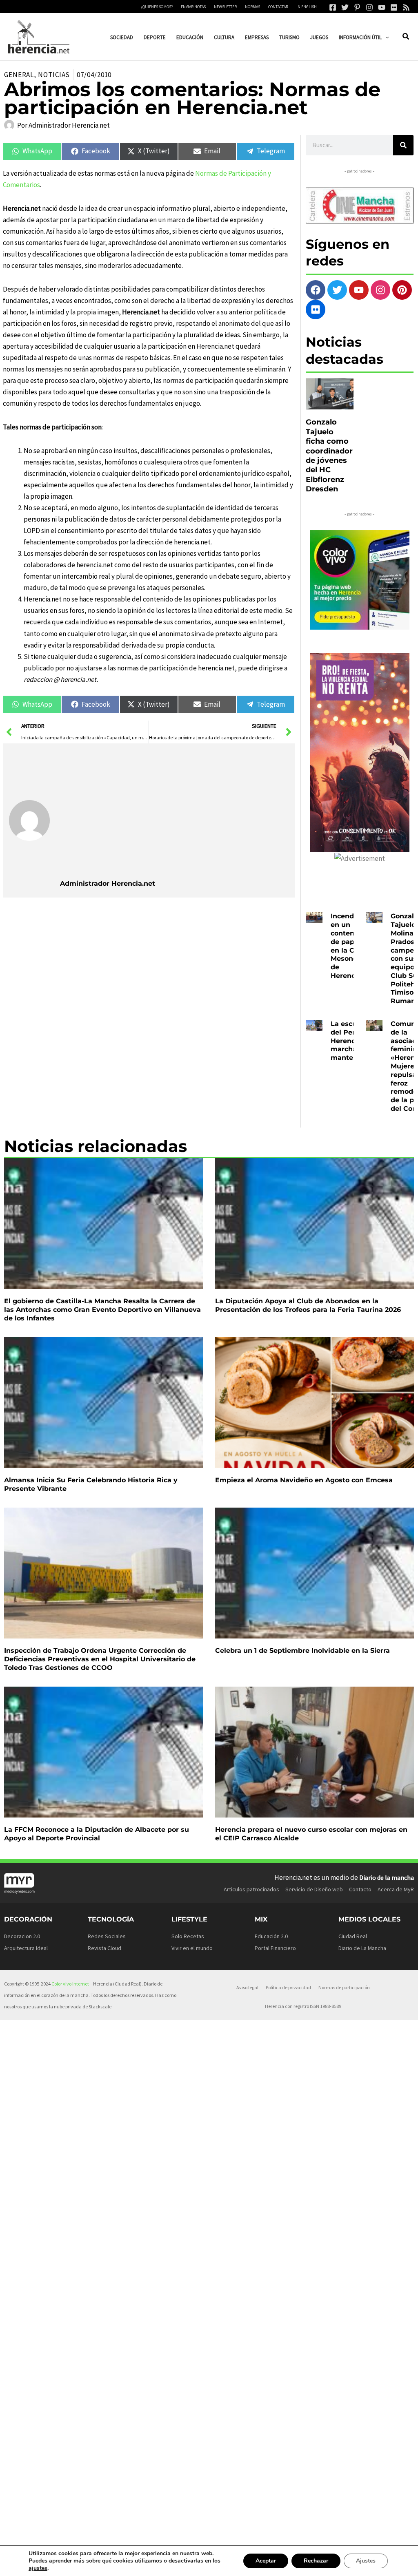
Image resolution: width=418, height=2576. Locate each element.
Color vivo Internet (70, 1984)
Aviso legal (247, 1987)
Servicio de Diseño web (314, 1889)
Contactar (278, 7)
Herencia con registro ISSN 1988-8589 (303, 2006)
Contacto (360, 1889)
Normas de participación (344, 1987)
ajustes (38, 2568)
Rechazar (316, 2561)
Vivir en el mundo (192, 1948)
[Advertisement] (175, 811)
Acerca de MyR (396, 1889)
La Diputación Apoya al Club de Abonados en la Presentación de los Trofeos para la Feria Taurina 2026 (308, 1305)
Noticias (54, 75)
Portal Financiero (275, 1948)
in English (307, 7)
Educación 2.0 (271, 1936)
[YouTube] (382, 7)
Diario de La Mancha (362, 1948)
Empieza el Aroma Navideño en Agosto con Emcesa (304, 1480)
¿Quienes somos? (157, 7)
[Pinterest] (357, 7)
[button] (385, 37)
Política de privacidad (288, 1987)
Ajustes (366, 2561)
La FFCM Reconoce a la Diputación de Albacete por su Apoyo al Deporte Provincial (97, 1834)
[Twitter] (345, 7)
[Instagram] (369, 7)
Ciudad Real (353, 1936)
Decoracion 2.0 (22, 1936)
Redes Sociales (107, 1936)
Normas (252, 7)
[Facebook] (333, 7)
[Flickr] (394, 7)
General (19, 75)
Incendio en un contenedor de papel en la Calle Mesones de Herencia (350, 946)
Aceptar (266, 2561)
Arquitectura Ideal (26, 1948)
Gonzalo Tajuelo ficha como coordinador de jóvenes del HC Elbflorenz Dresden (329, 455)
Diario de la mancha (387, 1877)
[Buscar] (403, 145)
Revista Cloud (104, 1948)
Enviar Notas (193, 7)
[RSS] (406, 7)
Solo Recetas (188, 1936)
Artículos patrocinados (251, 1889)
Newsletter (225, 7)
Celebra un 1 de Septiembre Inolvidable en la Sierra (302, 1651)
